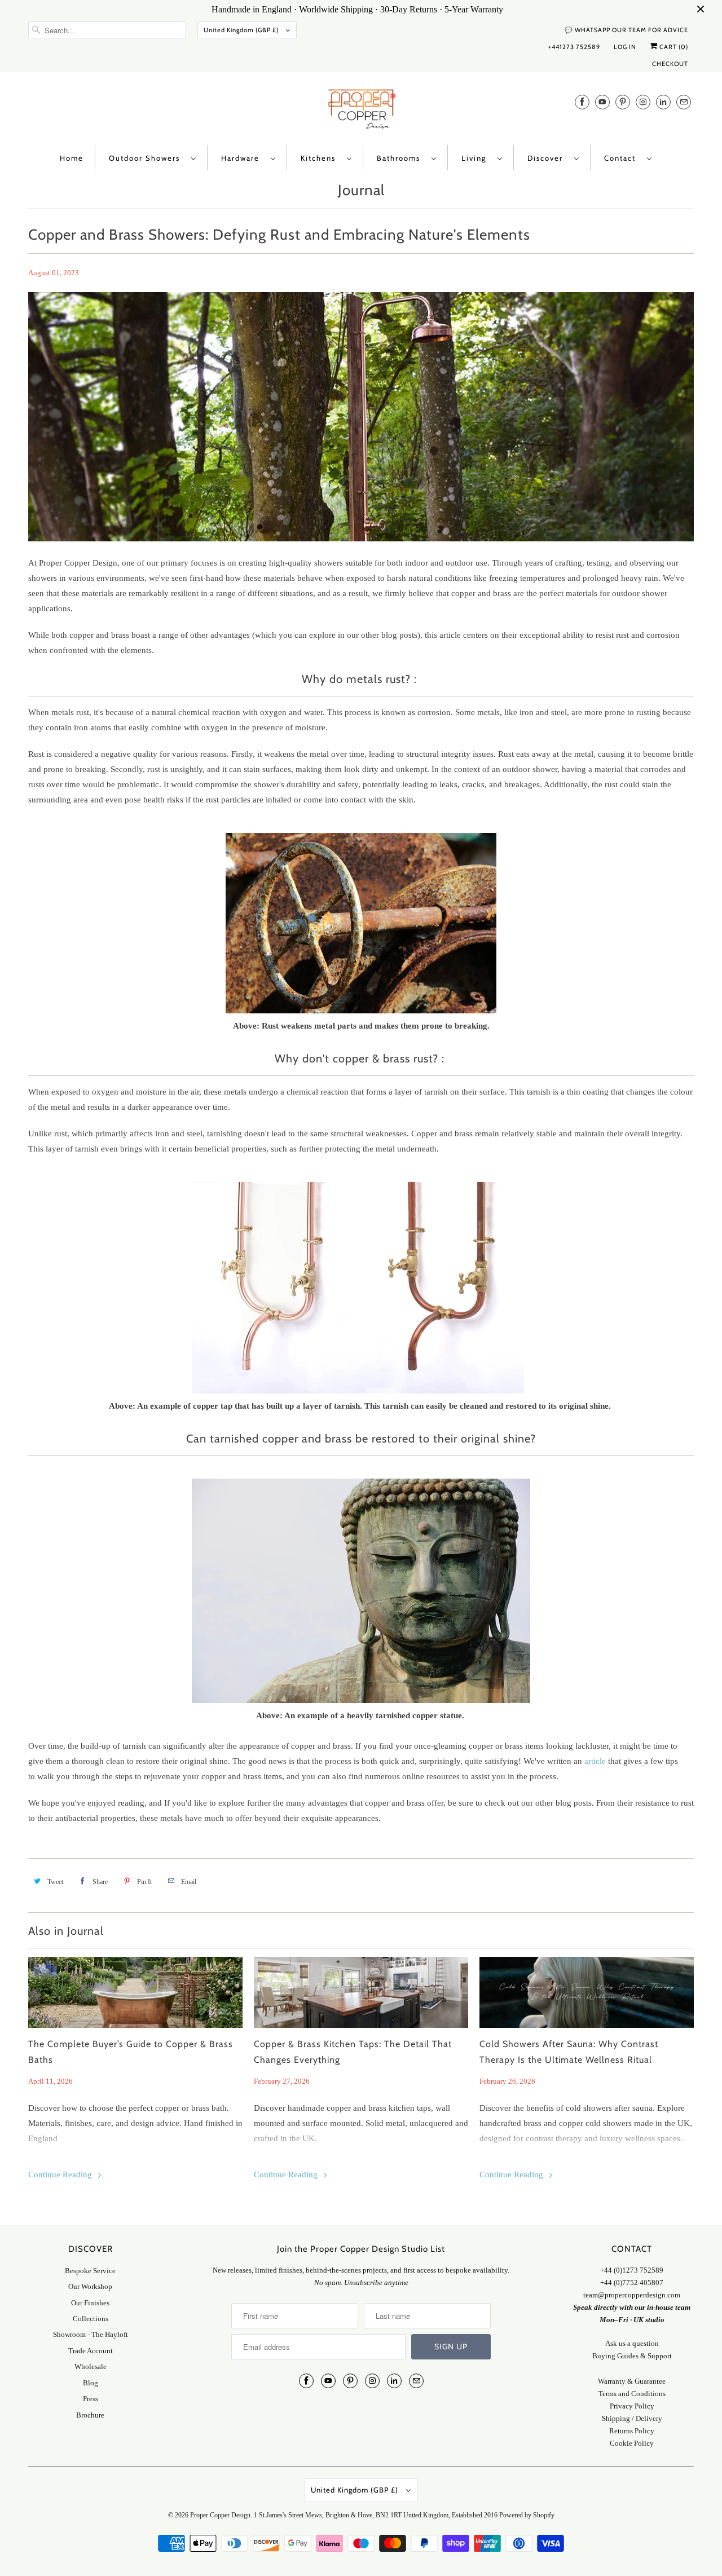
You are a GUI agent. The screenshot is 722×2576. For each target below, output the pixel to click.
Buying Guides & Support (632, 2356)
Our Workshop (90, 2286)
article (595, 1761)
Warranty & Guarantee (632, 2381)
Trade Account (91, 2351)
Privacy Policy (632, 2406)
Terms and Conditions (632, 2394)
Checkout (670, 64)
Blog (91, 2383)
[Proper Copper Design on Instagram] (643, 102)
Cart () (673, 47)
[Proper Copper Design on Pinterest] (623, 102)
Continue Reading (61, 2174)
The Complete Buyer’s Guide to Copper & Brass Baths (131, 2052)
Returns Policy (632, 2431)
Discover (548, 158)
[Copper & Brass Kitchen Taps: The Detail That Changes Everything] (361, 1992)
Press (91, 2399)
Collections (91, 2319)
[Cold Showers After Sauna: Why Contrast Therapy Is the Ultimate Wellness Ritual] (587, 1992)
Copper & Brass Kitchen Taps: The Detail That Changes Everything (353, 2052)
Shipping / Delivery (632, 2418)
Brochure (90, 2415)
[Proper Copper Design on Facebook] (582, 102)
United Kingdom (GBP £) (242, 30)
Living (477, 158)
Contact (623, 158)
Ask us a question (632, 2343)
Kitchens (321, 158)
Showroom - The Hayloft (91, 2334)
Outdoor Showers (147, 158)
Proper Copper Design (220, 2515)
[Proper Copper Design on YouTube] (602, 102)
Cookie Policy (632, 2443)
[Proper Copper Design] (361, 111)
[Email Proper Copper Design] (684, 102)
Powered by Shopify (527, 2515)
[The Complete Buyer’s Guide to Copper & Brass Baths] (135, 1992)
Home (72, 158)
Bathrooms (401, 158)
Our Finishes (90, 2303)
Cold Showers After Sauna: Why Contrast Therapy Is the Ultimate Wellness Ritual (569, 2052)
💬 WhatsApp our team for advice (626, 30)
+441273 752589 (574, 47)
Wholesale (91, 2367)
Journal (361, 190)
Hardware (243, 158)
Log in (625, 47)
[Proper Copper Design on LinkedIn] (663, 102)
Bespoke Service (90, 2271)
